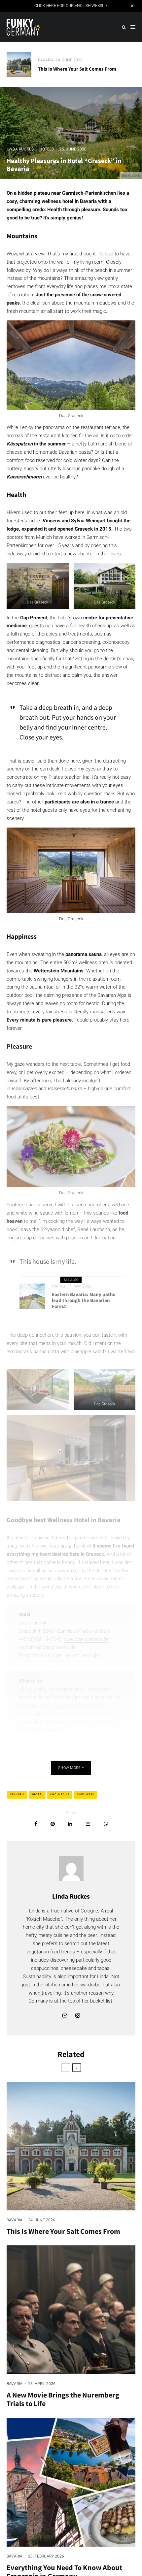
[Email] (88, 1824)
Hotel (38, 1794)
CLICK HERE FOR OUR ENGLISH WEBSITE (71, 6)
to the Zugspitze (58, 1706)
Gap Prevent (34, 618)
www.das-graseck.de (86, 1639)
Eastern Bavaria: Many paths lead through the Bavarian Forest (84, 1300)
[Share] (36, 1824)
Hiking (58, 1286)
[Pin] (53, 1824)
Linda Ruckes (20, 149)
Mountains (61, 1794)
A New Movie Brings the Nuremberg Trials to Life (63, 2399)
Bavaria (46, 60)
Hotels (47, 149)
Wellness (86, 1794)
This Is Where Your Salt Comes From (77, 69)
